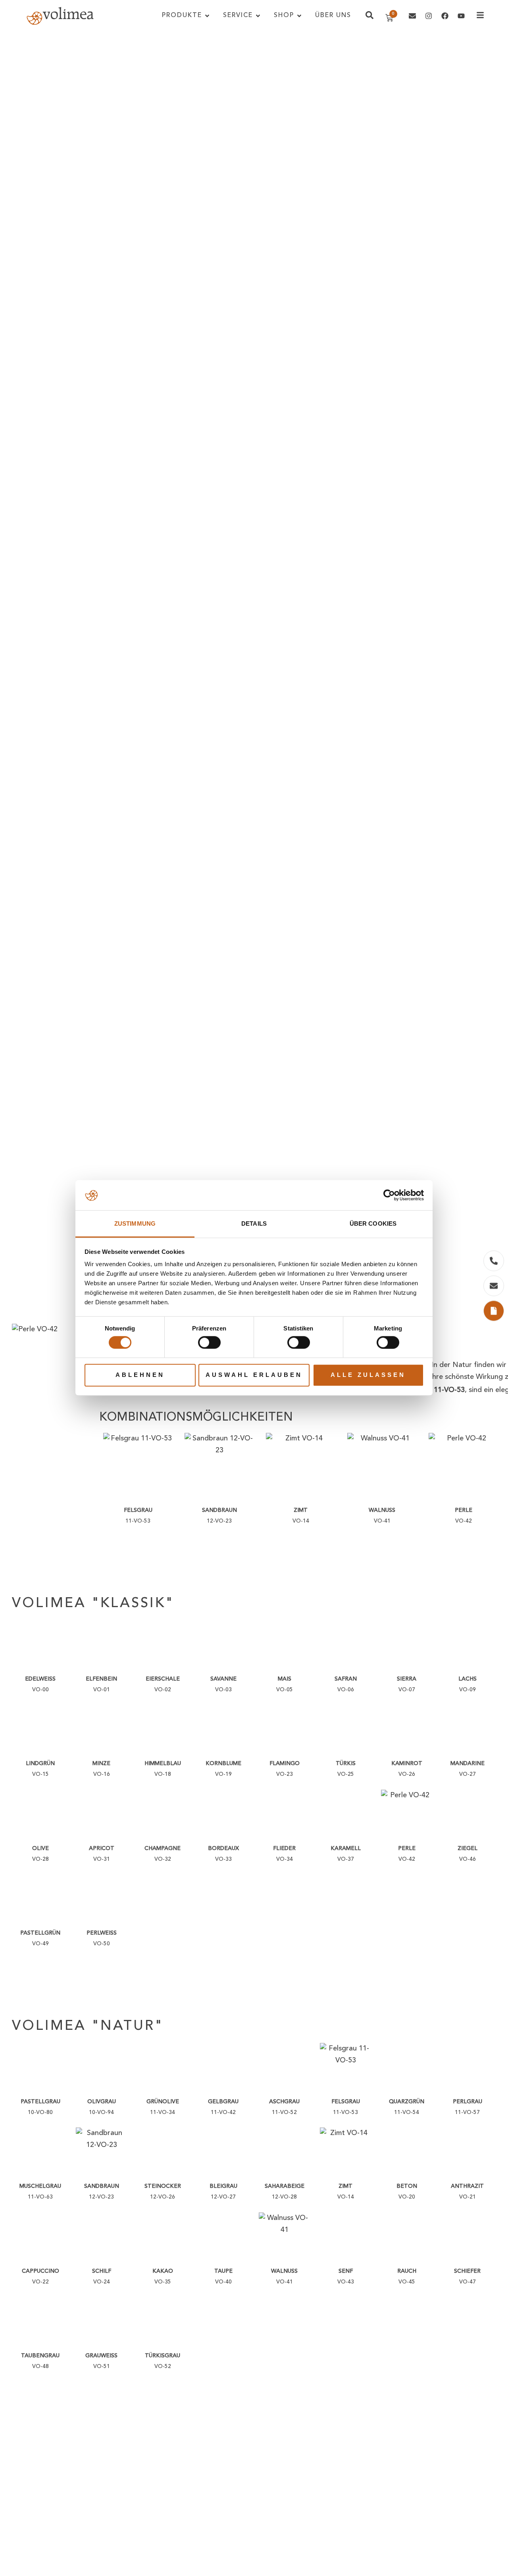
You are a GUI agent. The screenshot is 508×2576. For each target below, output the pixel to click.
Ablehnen (140, 1375)
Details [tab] (254, 1224)
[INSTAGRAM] (429, 16)
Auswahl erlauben (254, 1375)
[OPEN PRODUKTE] (207, 16)
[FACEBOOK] (445, 16)
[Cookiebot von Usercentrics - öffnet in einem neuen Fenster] (389, 1196)
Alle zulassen (368, 1375)
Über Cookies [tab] (373, 1224)
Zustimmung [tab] (135, 1224)
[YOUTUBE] (461, 16)
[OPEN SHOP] (299, 16)
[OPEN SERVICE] (258, 16)
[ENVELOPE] (412, 16)
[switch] (209, 1342)
